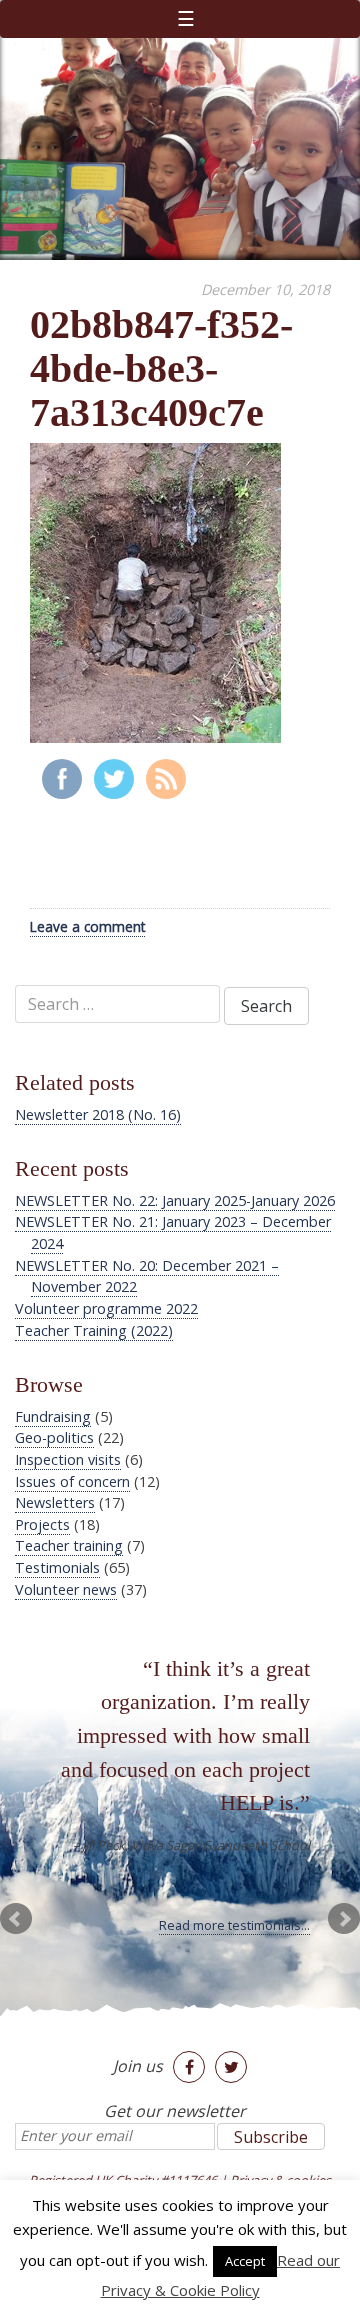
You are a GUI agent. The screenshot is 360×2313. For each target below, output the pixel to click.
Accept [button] (245, 2261)
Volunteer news (66, 1589)
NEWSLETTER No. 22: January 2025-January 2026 (175, 1200)
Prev (16, 1919)
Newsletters (55, 1502)
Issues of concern (72, 1481)
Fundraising (53, 1416)
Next (344, 1919)
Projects (42, 1524)
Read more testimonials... (234, 1925)
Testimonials (57, 1567)
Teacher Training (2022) (94, 1330)
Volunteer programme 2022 (106, 1308)
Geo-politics (54, 1437)
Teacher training (69, 1545)
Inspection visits (68, 1459)
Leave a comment (87, 926)
